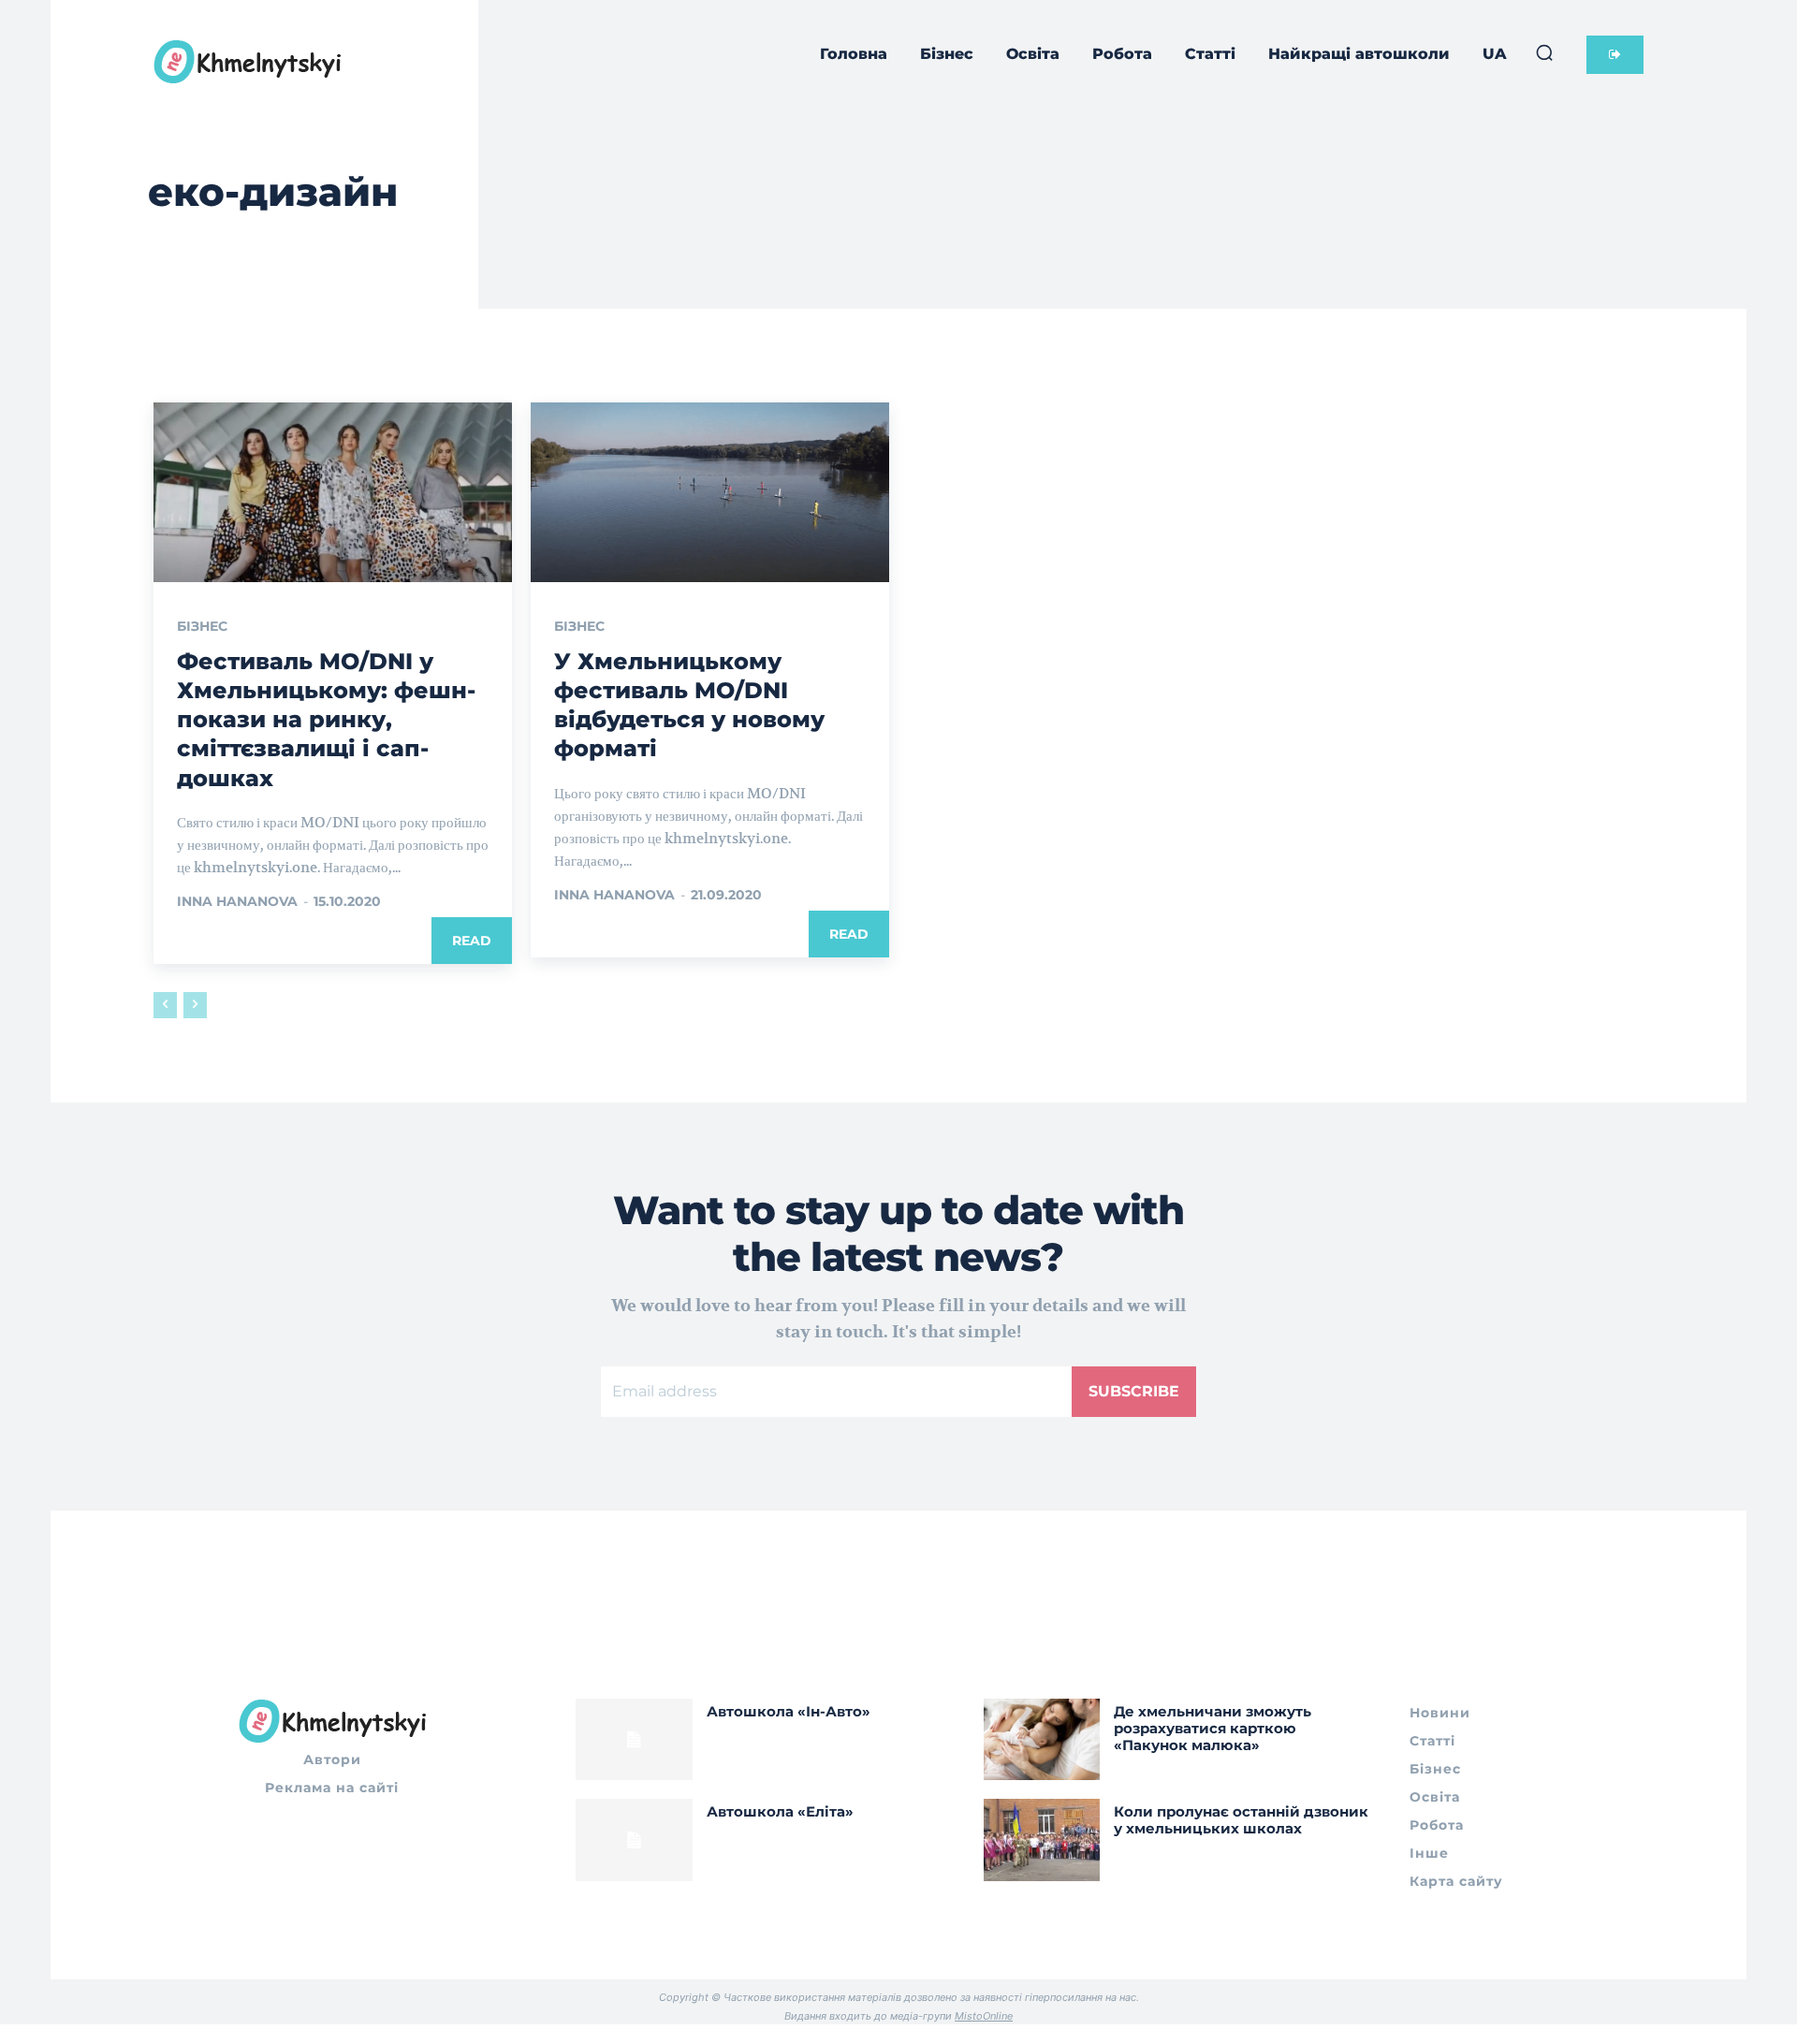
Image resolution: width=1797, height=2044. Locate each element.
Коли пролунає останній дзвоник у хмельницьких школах (1241, 1820)
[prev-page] (165, 1005)
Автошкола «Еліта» (780, 1811)
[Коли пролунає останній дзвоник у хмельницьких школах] (1042, 1840)
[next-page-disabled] (195, 1005)
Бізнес (202, 626)
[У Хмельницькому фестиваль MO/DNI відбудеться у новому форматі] (710, 492)
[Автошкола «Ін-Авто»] (634, 1739)
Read (472, 941)
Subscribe (1134, 1391)
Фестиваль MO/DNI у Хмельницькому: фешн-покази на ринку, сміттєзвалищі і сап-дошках (326, 720)
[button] (1544, 52)
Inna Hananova (237, 901)
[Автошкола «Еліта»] (634, 1840)
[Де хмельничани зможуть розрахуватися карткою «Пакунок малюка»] (1042, 1739)
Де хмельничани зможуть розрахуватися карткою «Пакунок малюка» (1213, 1728)
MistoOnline (984, 2016)
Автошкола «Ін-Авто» (789, 1711)
